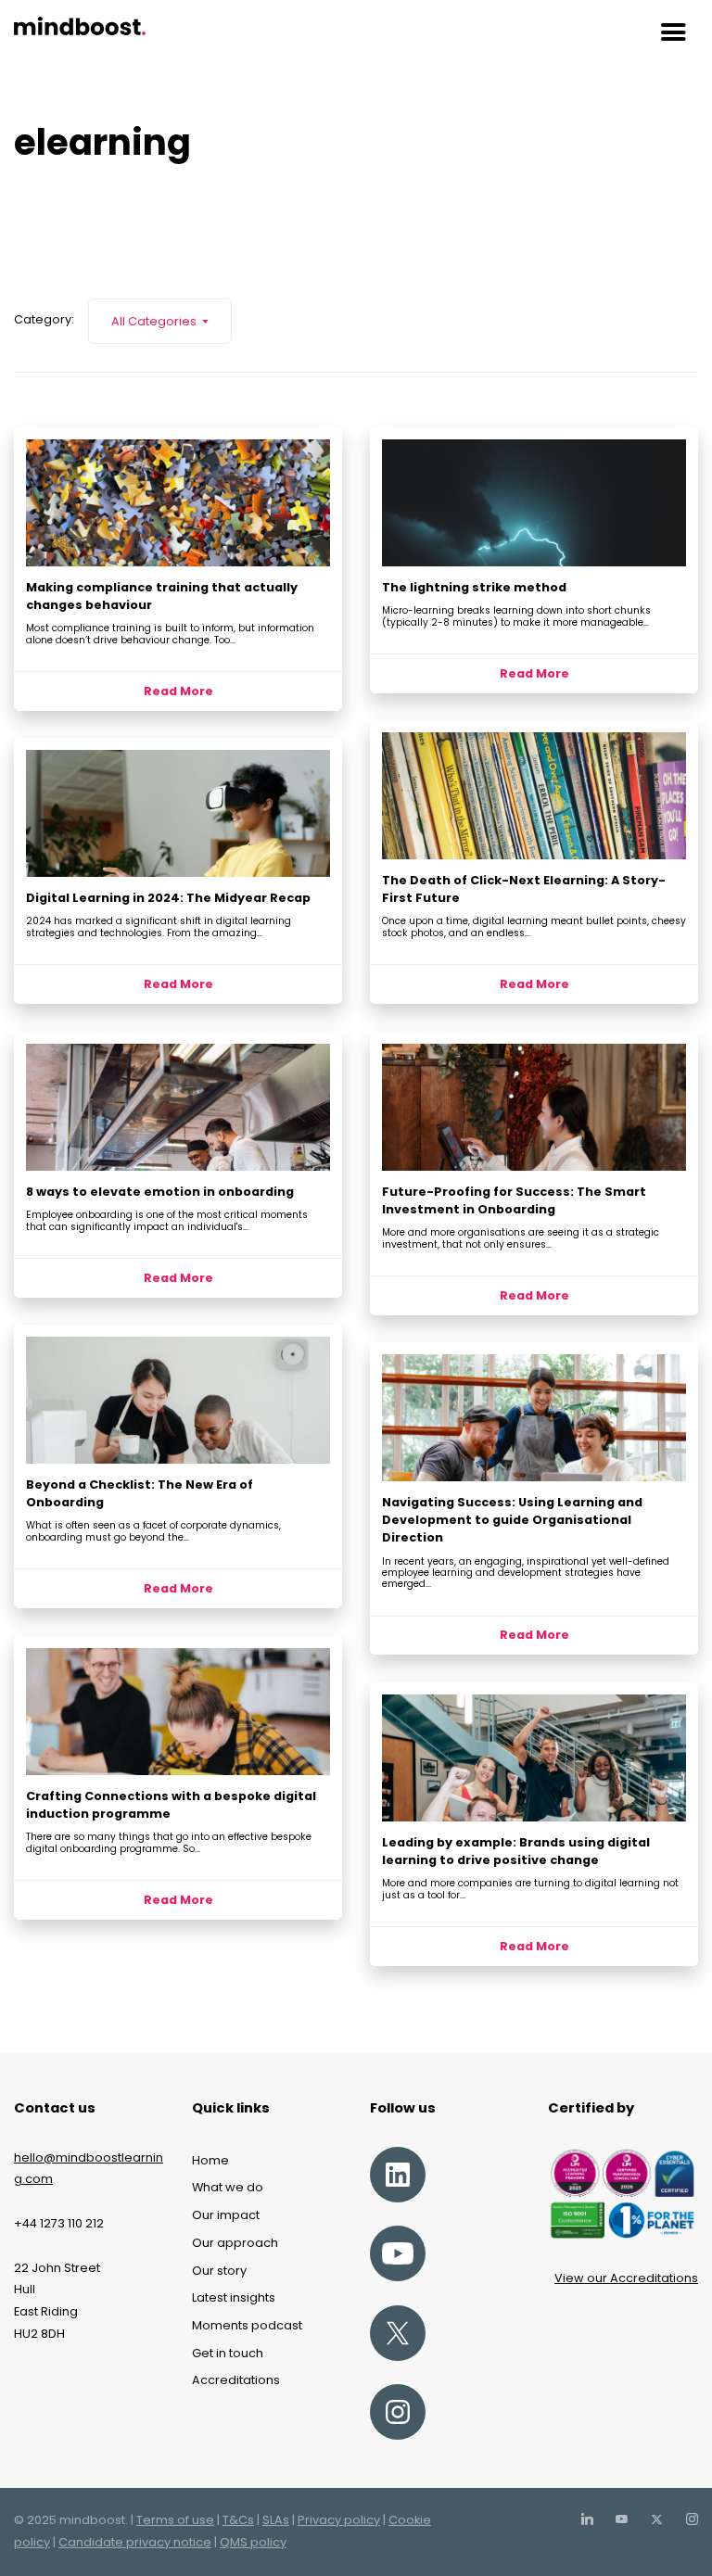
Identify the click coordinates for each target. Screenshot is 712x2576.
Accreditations (236, 2380)
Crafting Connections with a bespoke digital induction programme (171, 1805)
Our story (219, 2271)
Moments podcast (247, 2325)
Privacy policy (339, 2520)
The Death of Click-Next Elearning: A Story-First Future (524, 889)
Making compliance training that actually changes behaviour (162, 596)
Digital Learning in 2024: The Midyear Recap (168, 898)
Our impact (226, 2215)
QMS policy (253, 2542)
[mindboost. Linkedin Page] (587, 2520)
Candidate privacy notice (135, 2542)
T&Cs (238, 2520)
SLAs (276, 2520)
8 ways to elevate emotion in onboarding (160, 1192)
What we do (228, 2187)
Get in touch (228, 2353)
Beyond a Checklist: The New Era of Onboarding (140, 1493)
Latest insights (234, 2297)
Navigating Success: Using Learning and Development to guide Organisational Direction (512, 1520)
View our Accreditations (626, 2278)
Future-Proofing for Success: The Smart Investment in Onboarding (514, 1200)
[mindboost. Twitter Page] (656, 2520)
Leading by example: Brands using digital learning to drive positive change (516, 1851)
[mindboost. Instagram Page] (692, 2520)
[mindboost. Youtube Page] (621, 2520)
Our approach (235, 2243)
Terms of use (175, 2520)
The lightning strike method (474, 587)
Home (210, 2160)
